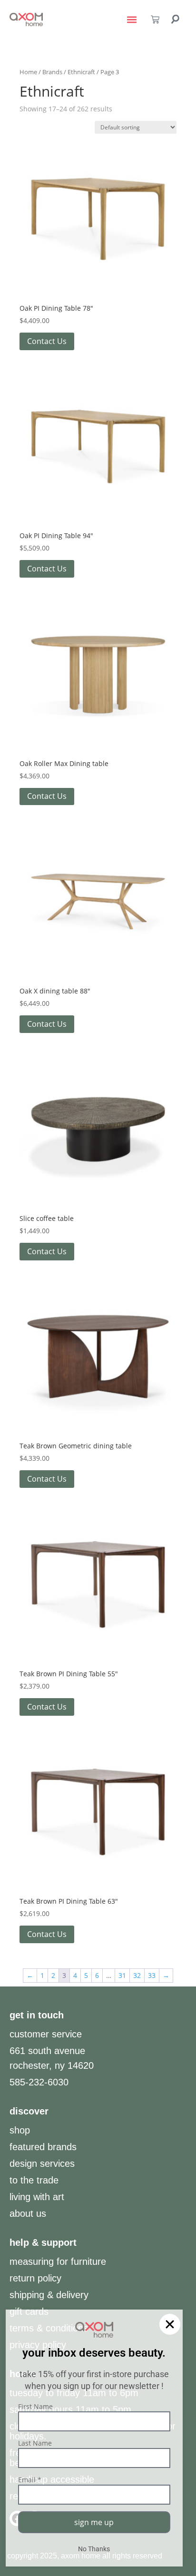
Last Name (35, 2443)
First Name (35, 2406)
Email (30, 2480)
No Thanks (94, 2549)
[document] (98, 1288)
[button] (170, 2324)
